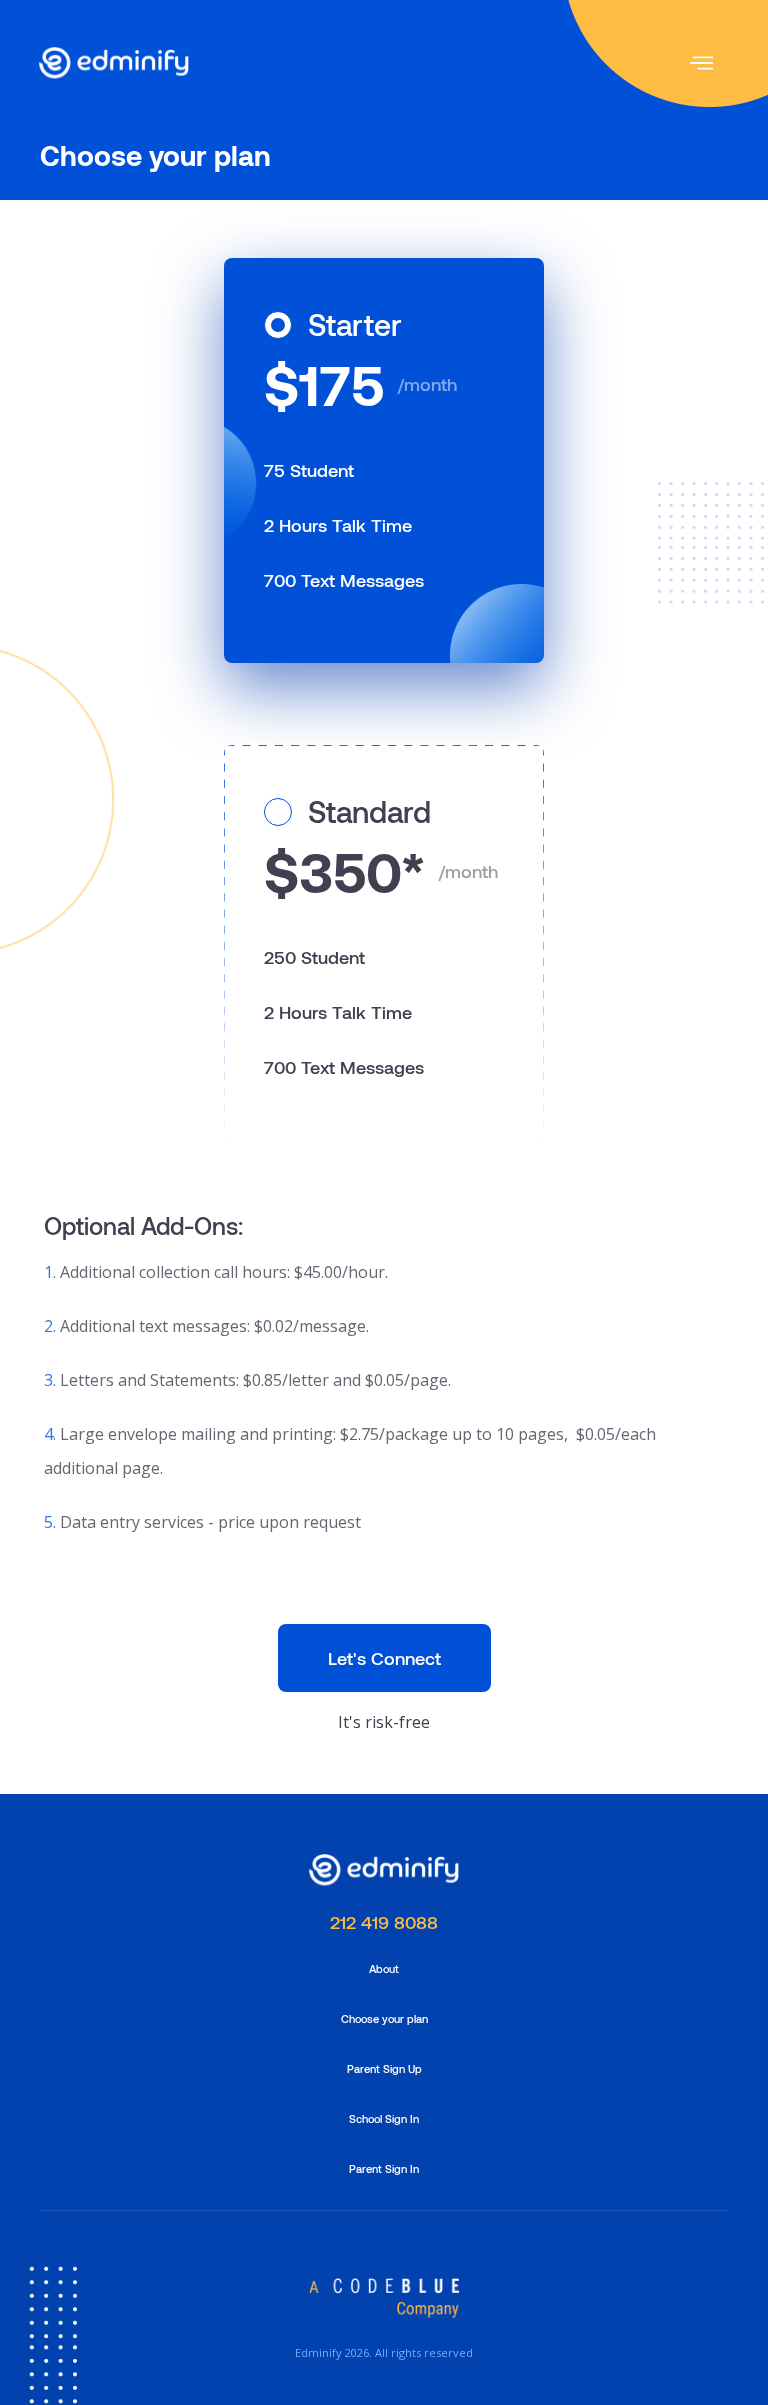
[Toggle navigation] (702, 63)
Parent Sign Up (384, 2068)
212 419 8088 (384, 1922)
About (384, 1968)
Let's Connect (384, 1658)
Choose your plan (384, 2018)
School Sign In (384, 2118)
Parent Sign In (384, 2168)
